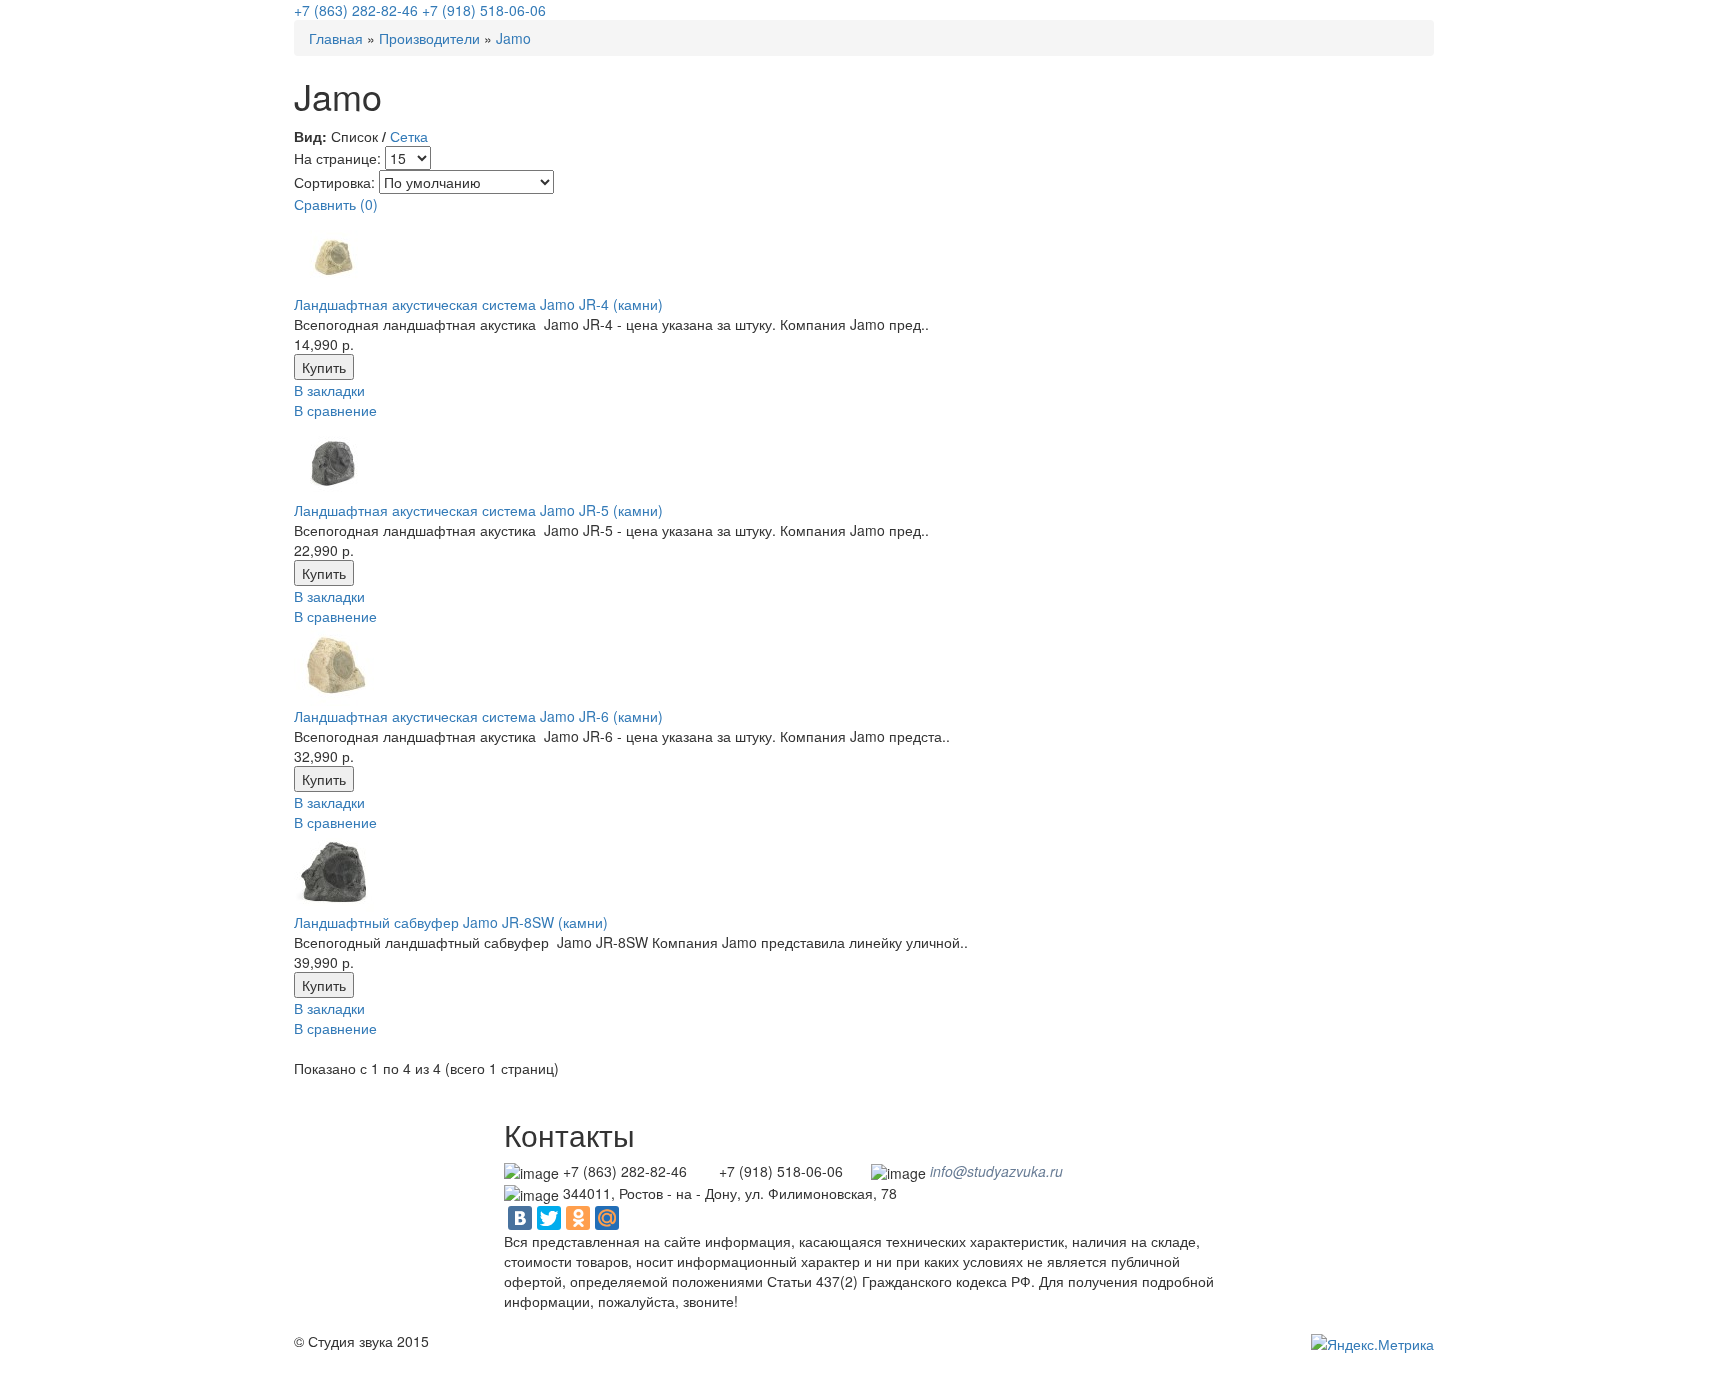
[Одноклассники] (578, 1218)
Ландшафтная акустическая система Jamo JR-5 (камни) (478, 510)
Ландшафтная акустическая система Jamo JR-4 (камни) (478, 304)
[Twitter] (549, 1218)
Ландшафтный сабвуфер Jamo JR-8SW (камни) (451, 922)
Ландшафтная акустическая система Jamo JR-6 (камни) (478, 716)
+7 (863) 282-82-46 (356, 10)
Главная (336, 38)
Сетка (409, 136)
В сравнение (335, 410)
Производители (429, 38)
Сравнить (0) (336, 204)
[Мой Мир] (607, 1218)
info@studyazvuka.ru (996, 1171)
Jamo (513, 38)
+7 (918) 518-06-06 (484, 10)
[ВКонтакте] (520, 1218)
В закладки (329, 390)
